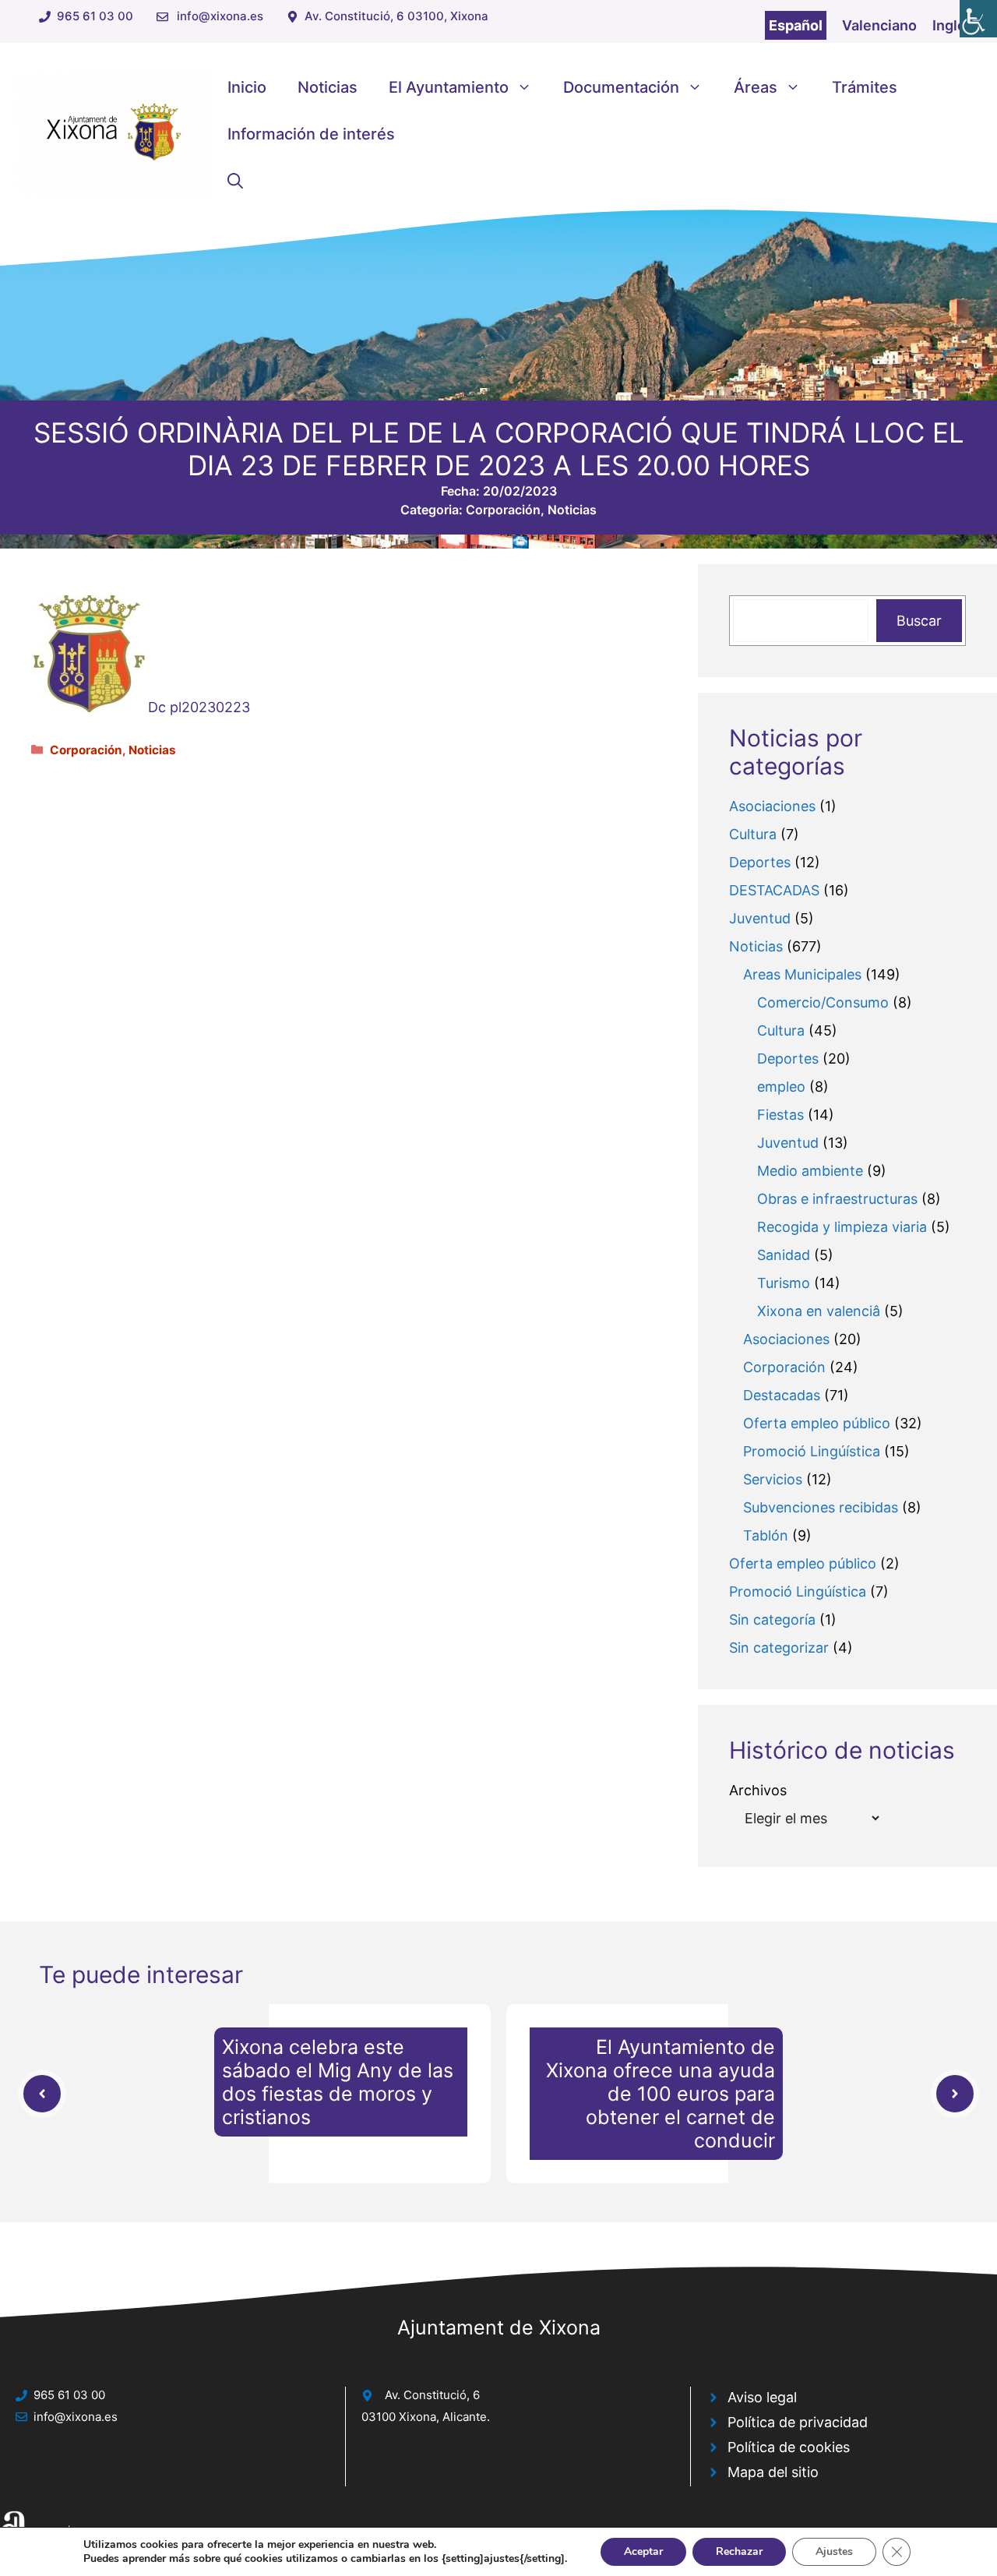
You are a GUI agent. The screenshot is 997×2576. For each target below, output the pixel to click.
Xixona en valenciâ (819, 1311)
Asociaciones (772, 806)
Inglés (953, 25)
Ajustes (834, 2551)
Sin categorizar (779, 1648)
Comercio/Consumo (823, 1002)
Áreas (756, 87)
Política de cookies (789, 2447)
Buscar (919, 621)
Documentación (621, 87)
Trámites (865, 87)
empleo (781, 1087)
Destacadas (782, 1395)
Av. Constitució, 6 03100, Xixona (396, 16)
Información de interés (311, 134)
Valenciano (879, 25)
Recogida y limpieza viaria (842, 1227)
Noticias (328, 87)
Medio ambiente (810, 1171)
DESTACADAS (774, 890)
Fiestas (780, 1115)
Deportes (760, 862)
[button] (235, 181)
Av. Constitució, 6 (432, 2395)
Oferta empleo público (817, 1423)
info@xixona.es (220, 16)
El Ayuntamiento (449, 87)
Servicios (773, 1479)
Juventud (760, 918)
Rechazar (739, 2551)
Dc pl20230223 (199, 707)
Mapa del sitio (773, 2472)
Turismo (784, 1283)
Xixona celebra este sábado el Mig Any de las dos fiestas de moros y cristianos (338, 2082)
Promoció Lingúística (812, 1451)
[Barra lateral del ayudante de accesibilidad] (978, 19)
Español (796, 25)
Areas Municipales (802, 974)
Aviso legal (762, 2397)
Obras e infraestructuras (837, 1199)
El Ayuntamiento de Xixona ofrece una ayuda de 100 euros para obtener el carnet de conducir (661, 2094)
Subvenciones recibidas (821, 1507)
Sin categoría (772, 1620)
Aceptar (643, 2551)
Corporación (503, 510)
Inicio (247, 87)
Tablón (766, 1535)
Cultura (753, 834)
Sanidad (784, 1255)
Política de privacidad (798, 2422)
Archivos (758, 1790)
